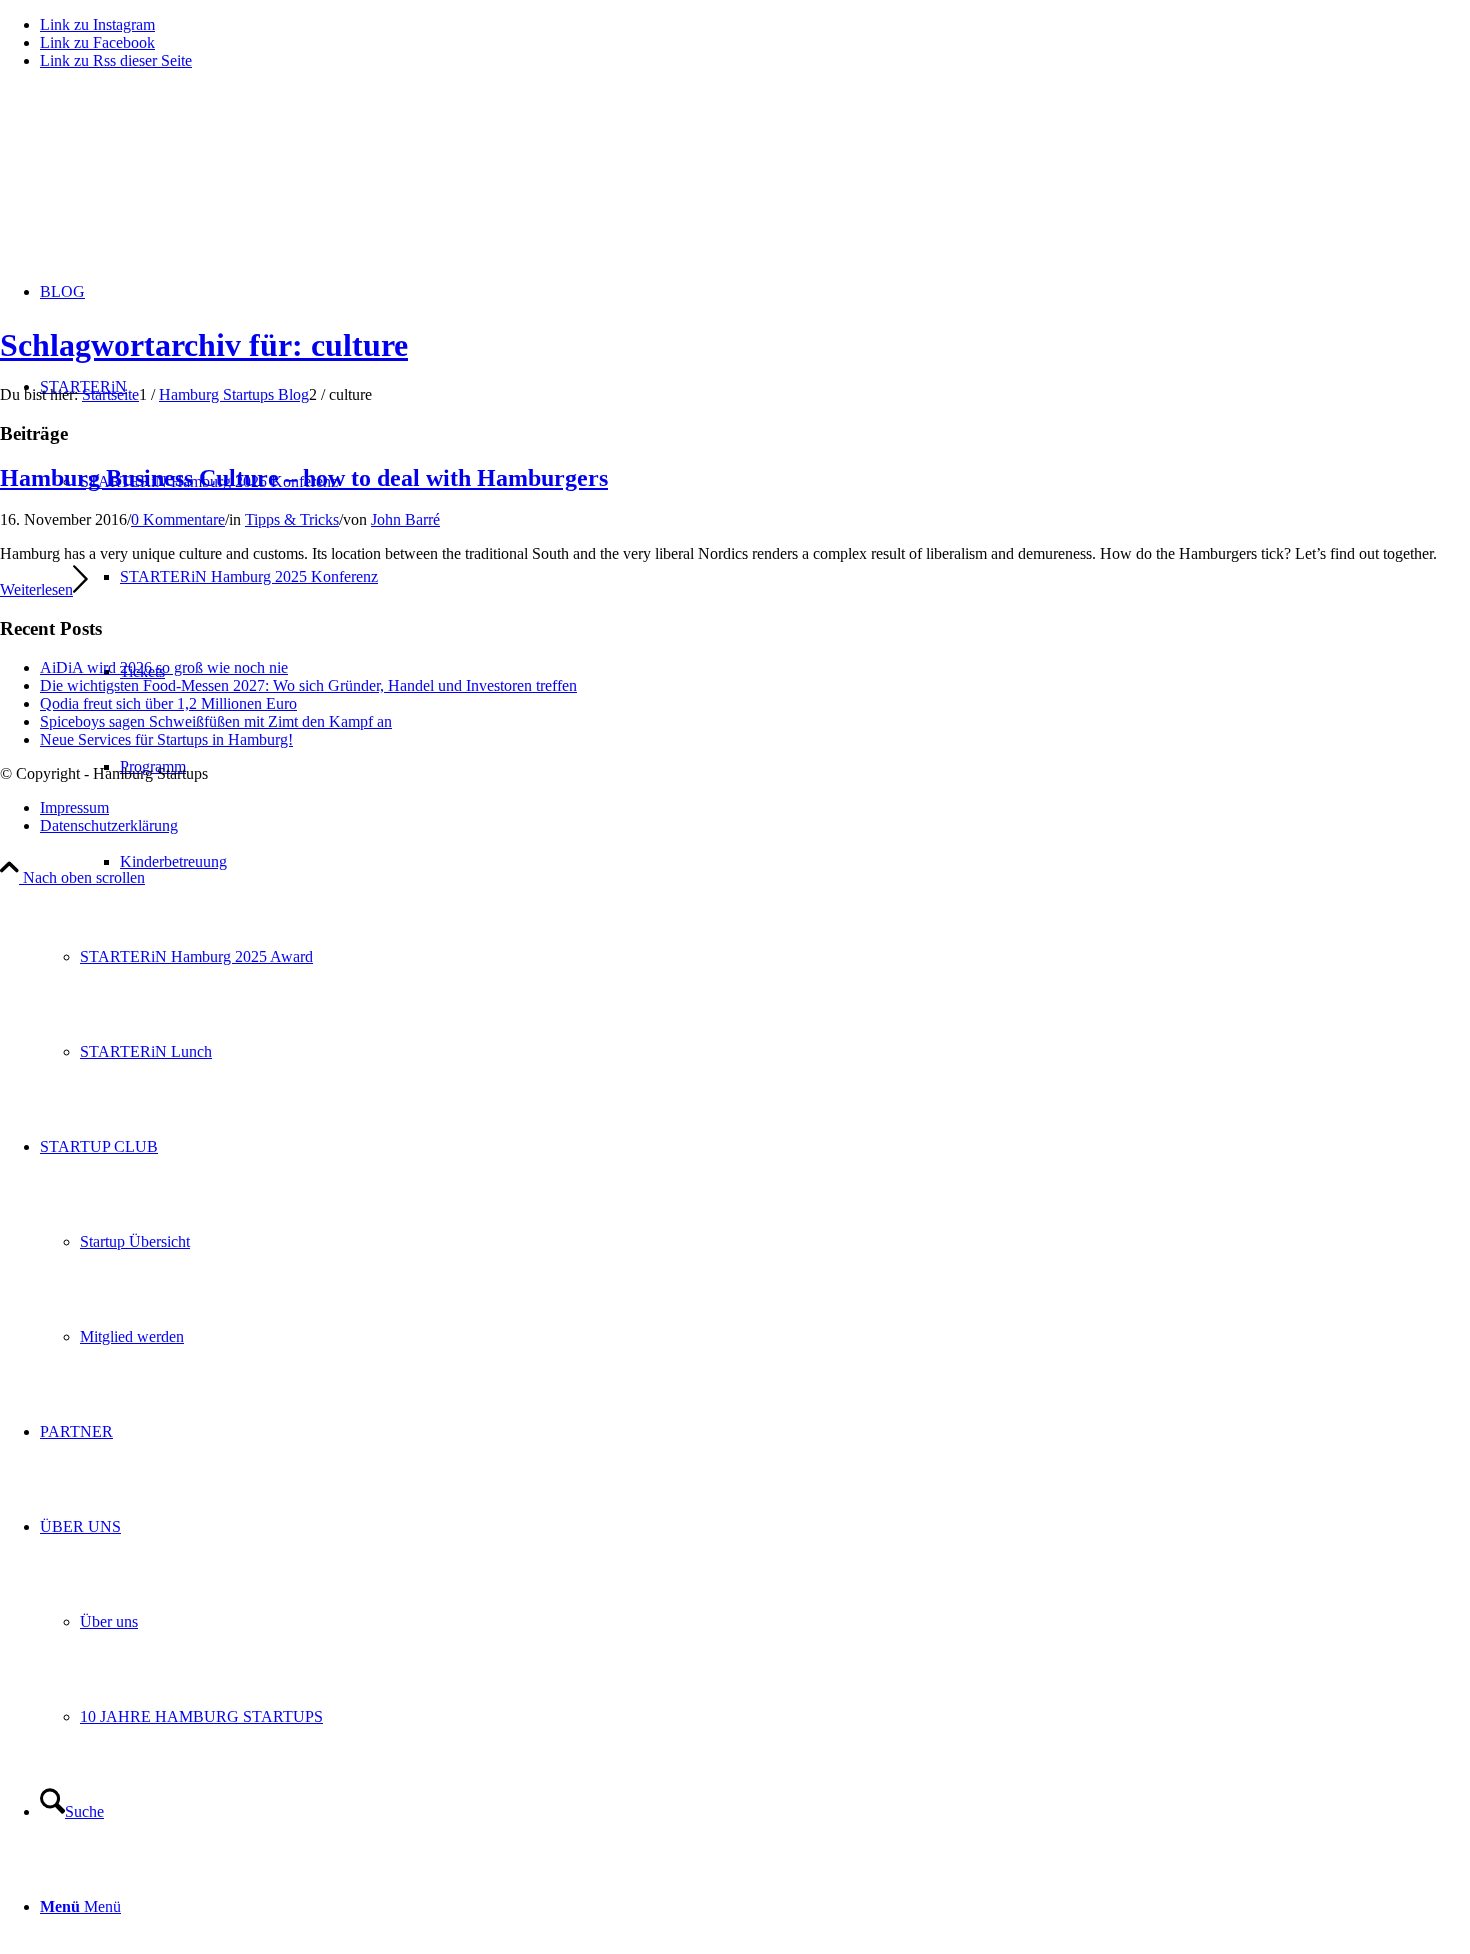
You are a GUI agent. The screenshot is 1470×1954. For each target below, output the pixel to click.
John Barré (405, 519)
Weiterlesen (36, 589)
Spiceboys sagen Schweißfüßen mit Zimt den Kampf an (216, 721)
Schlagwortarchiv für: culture (204, 345)
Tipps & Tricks (292, 519)
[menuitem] (795, 861)
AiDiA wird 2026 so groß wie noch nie (164, 667)
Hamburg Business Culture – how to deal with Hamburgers (304, 478)
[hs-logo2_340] (150, 180)
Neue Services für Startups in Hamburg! (166, 739)
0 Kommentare (178, 519)
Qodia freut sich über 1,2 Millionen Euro (168, 703)
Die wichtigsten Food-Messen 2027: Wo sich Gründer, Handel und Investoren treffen (308, 685)
